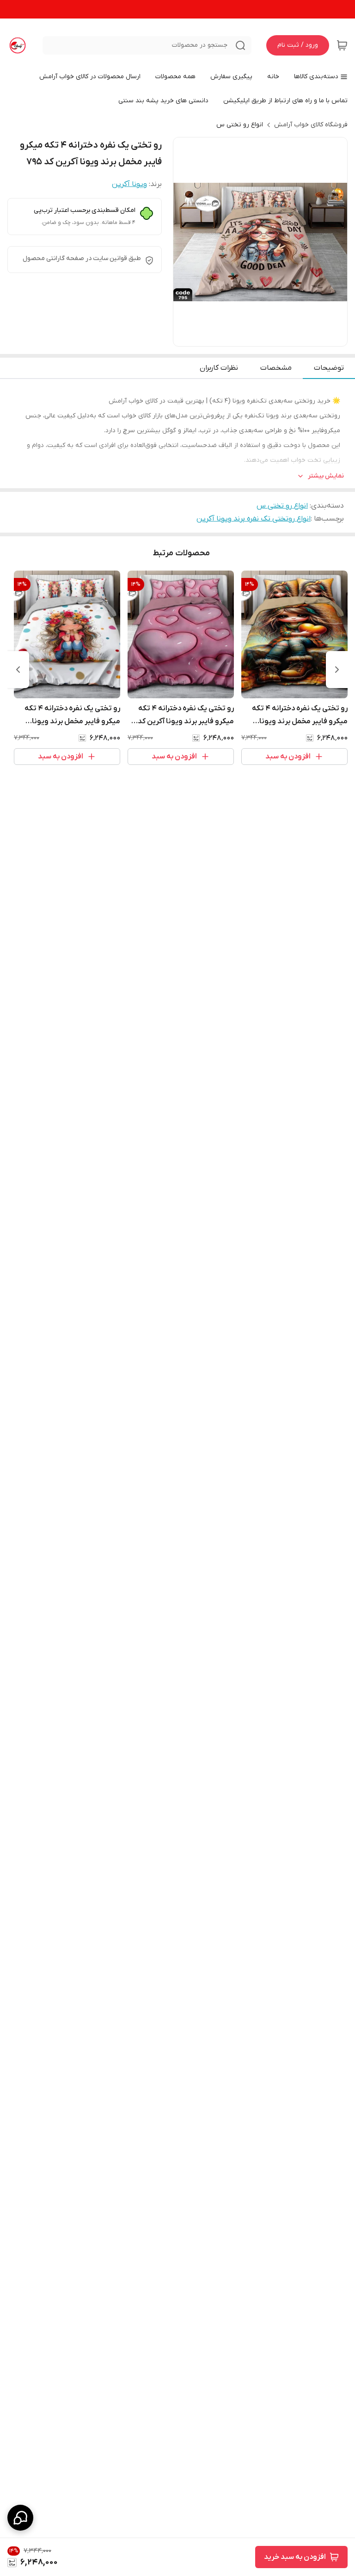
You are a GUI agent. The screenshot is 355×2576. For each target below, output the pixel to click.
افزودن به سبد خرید (295, 2557)
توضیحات (329, 368)
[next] (18, 670)
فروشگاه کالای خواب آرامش (311, 125)
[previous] (337, 670)
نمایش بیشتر (326, 476)
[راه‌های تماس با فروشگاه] (20, 2518)
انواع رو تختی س (240, 125)
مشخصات (276, 368)
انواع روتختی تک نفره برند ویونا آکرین (254, 519)
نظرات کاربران (219, 368)
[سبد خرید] (342, 45)
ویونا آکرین (129, 184)
